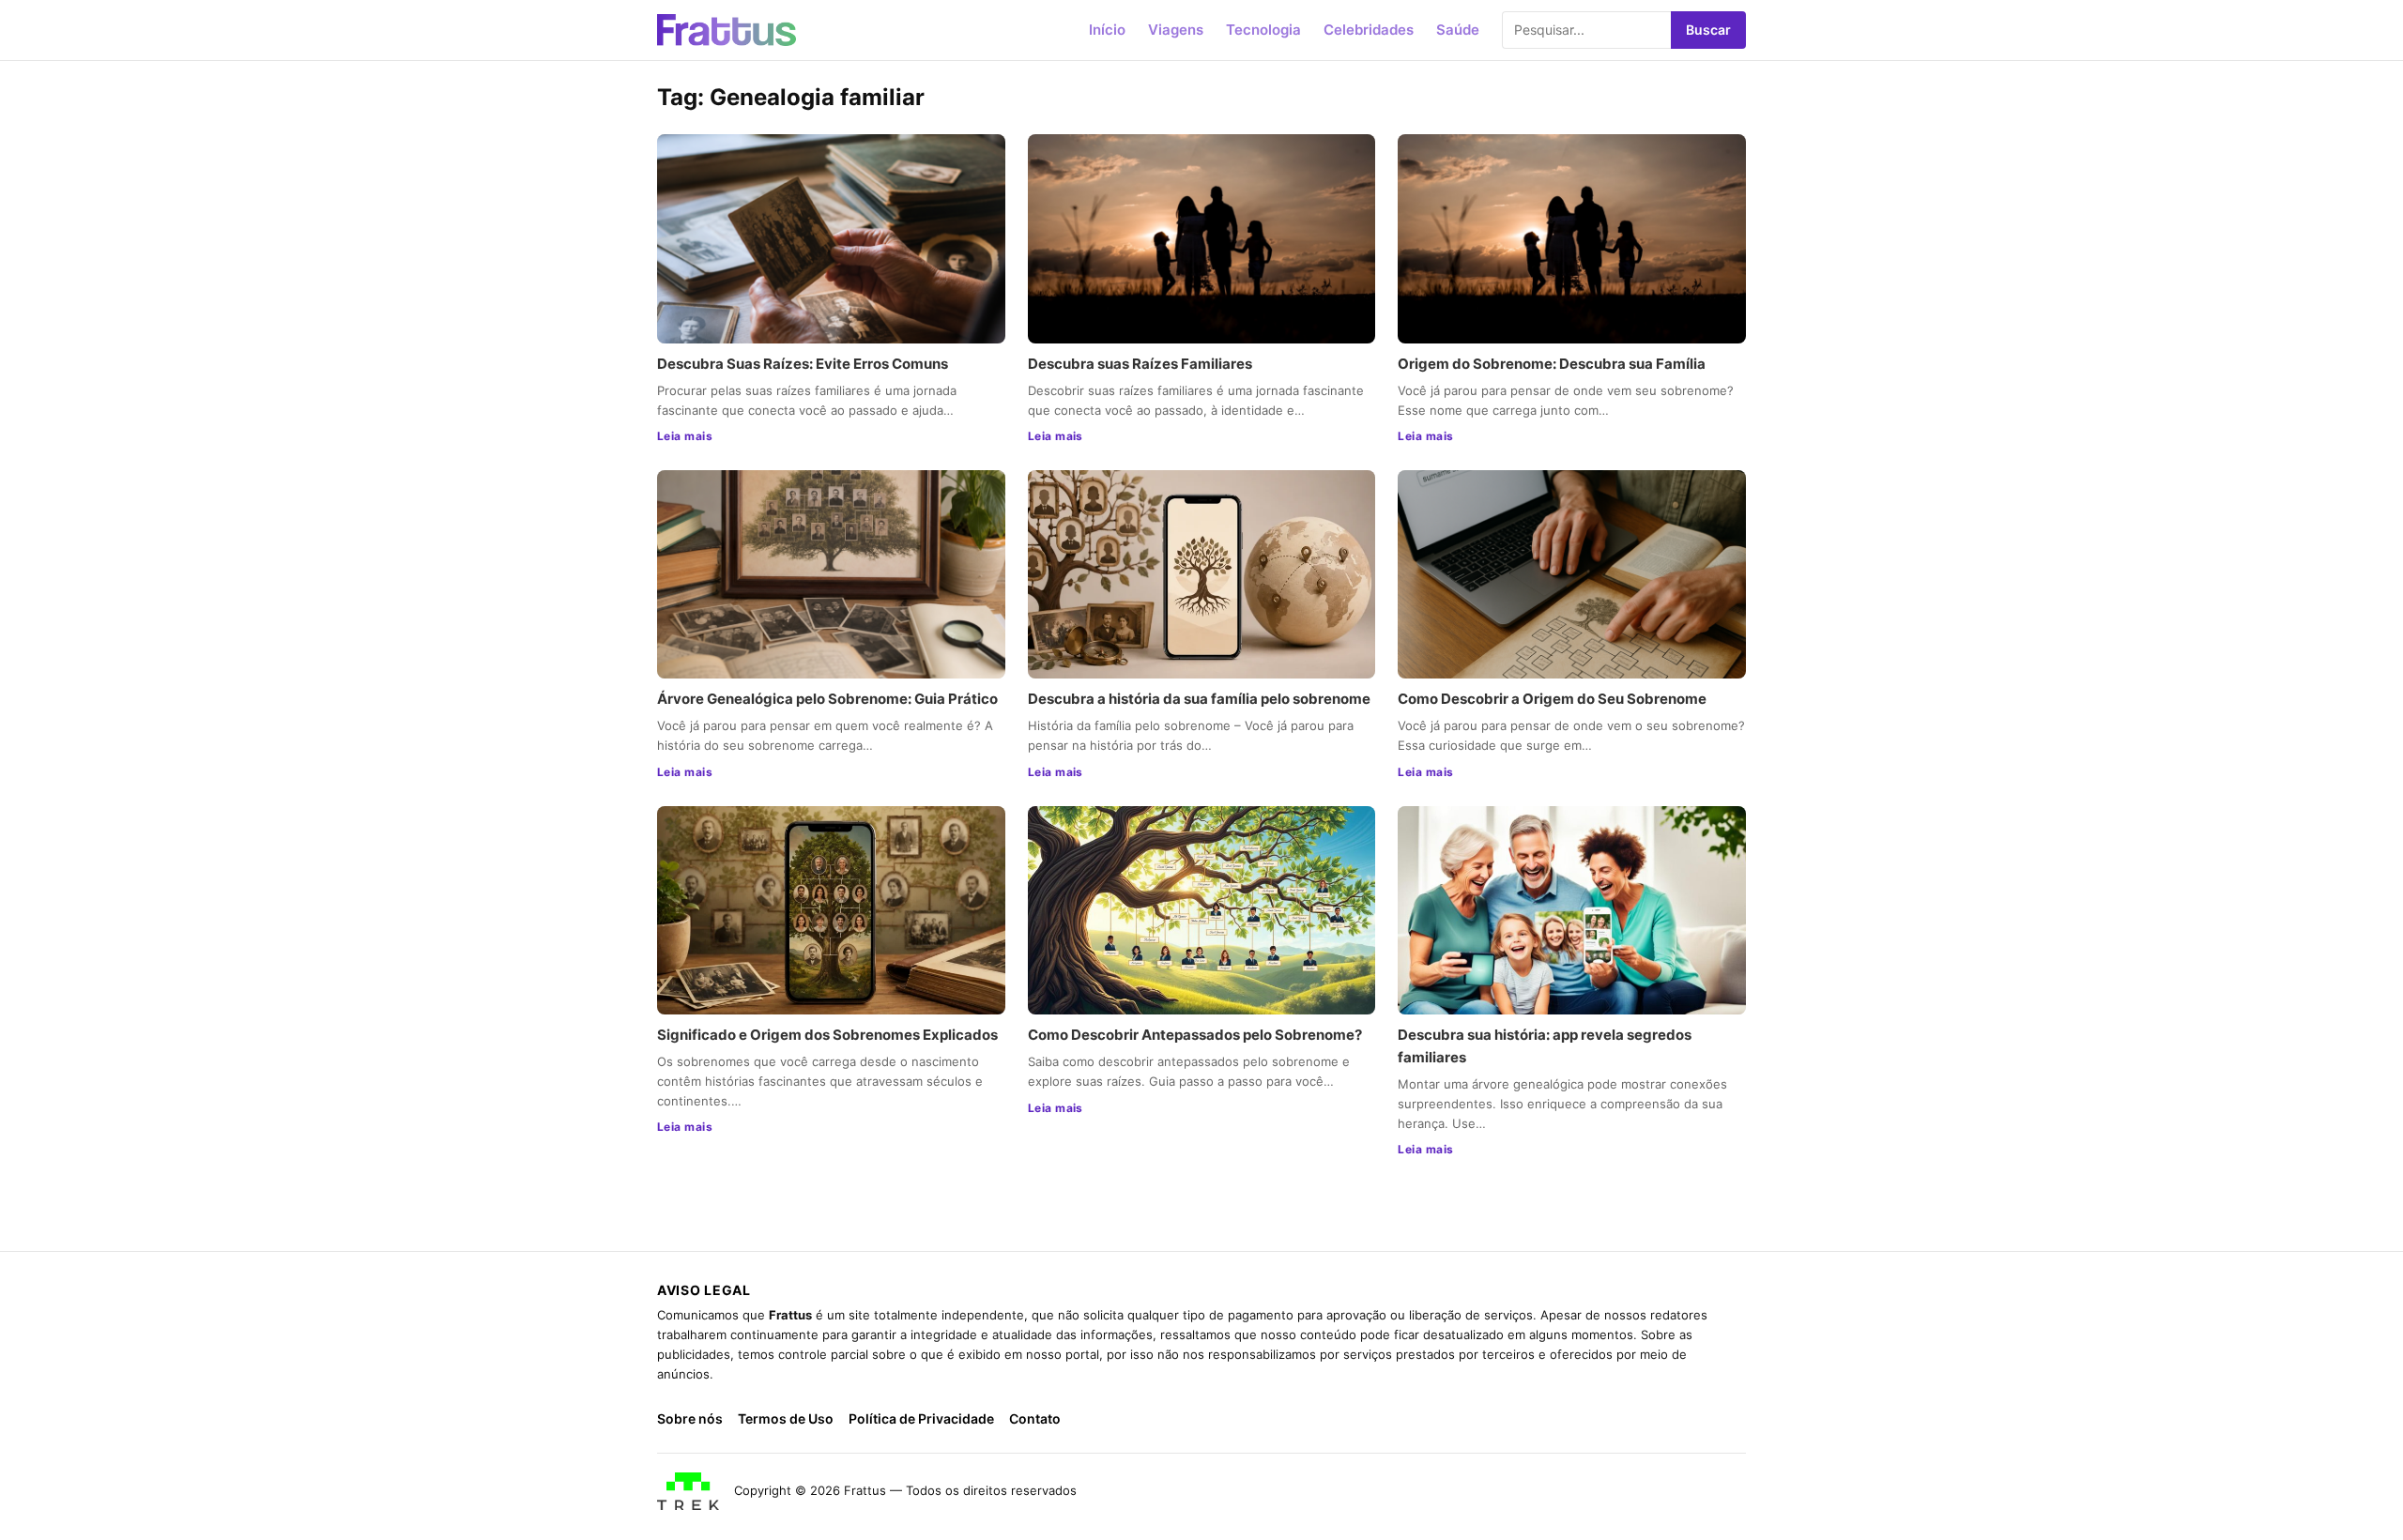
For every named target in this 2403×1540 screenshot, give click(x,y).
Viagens (1176, 30)
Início (1107, 30)
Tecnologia (1263, 30)
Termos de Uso (786, 1418)
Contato (1035, 1418)
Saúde (1458, 30)
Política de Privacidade (921, 1418)
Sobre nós (690, 1418)
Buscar (1708, 30)
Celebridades (1369, 30)
